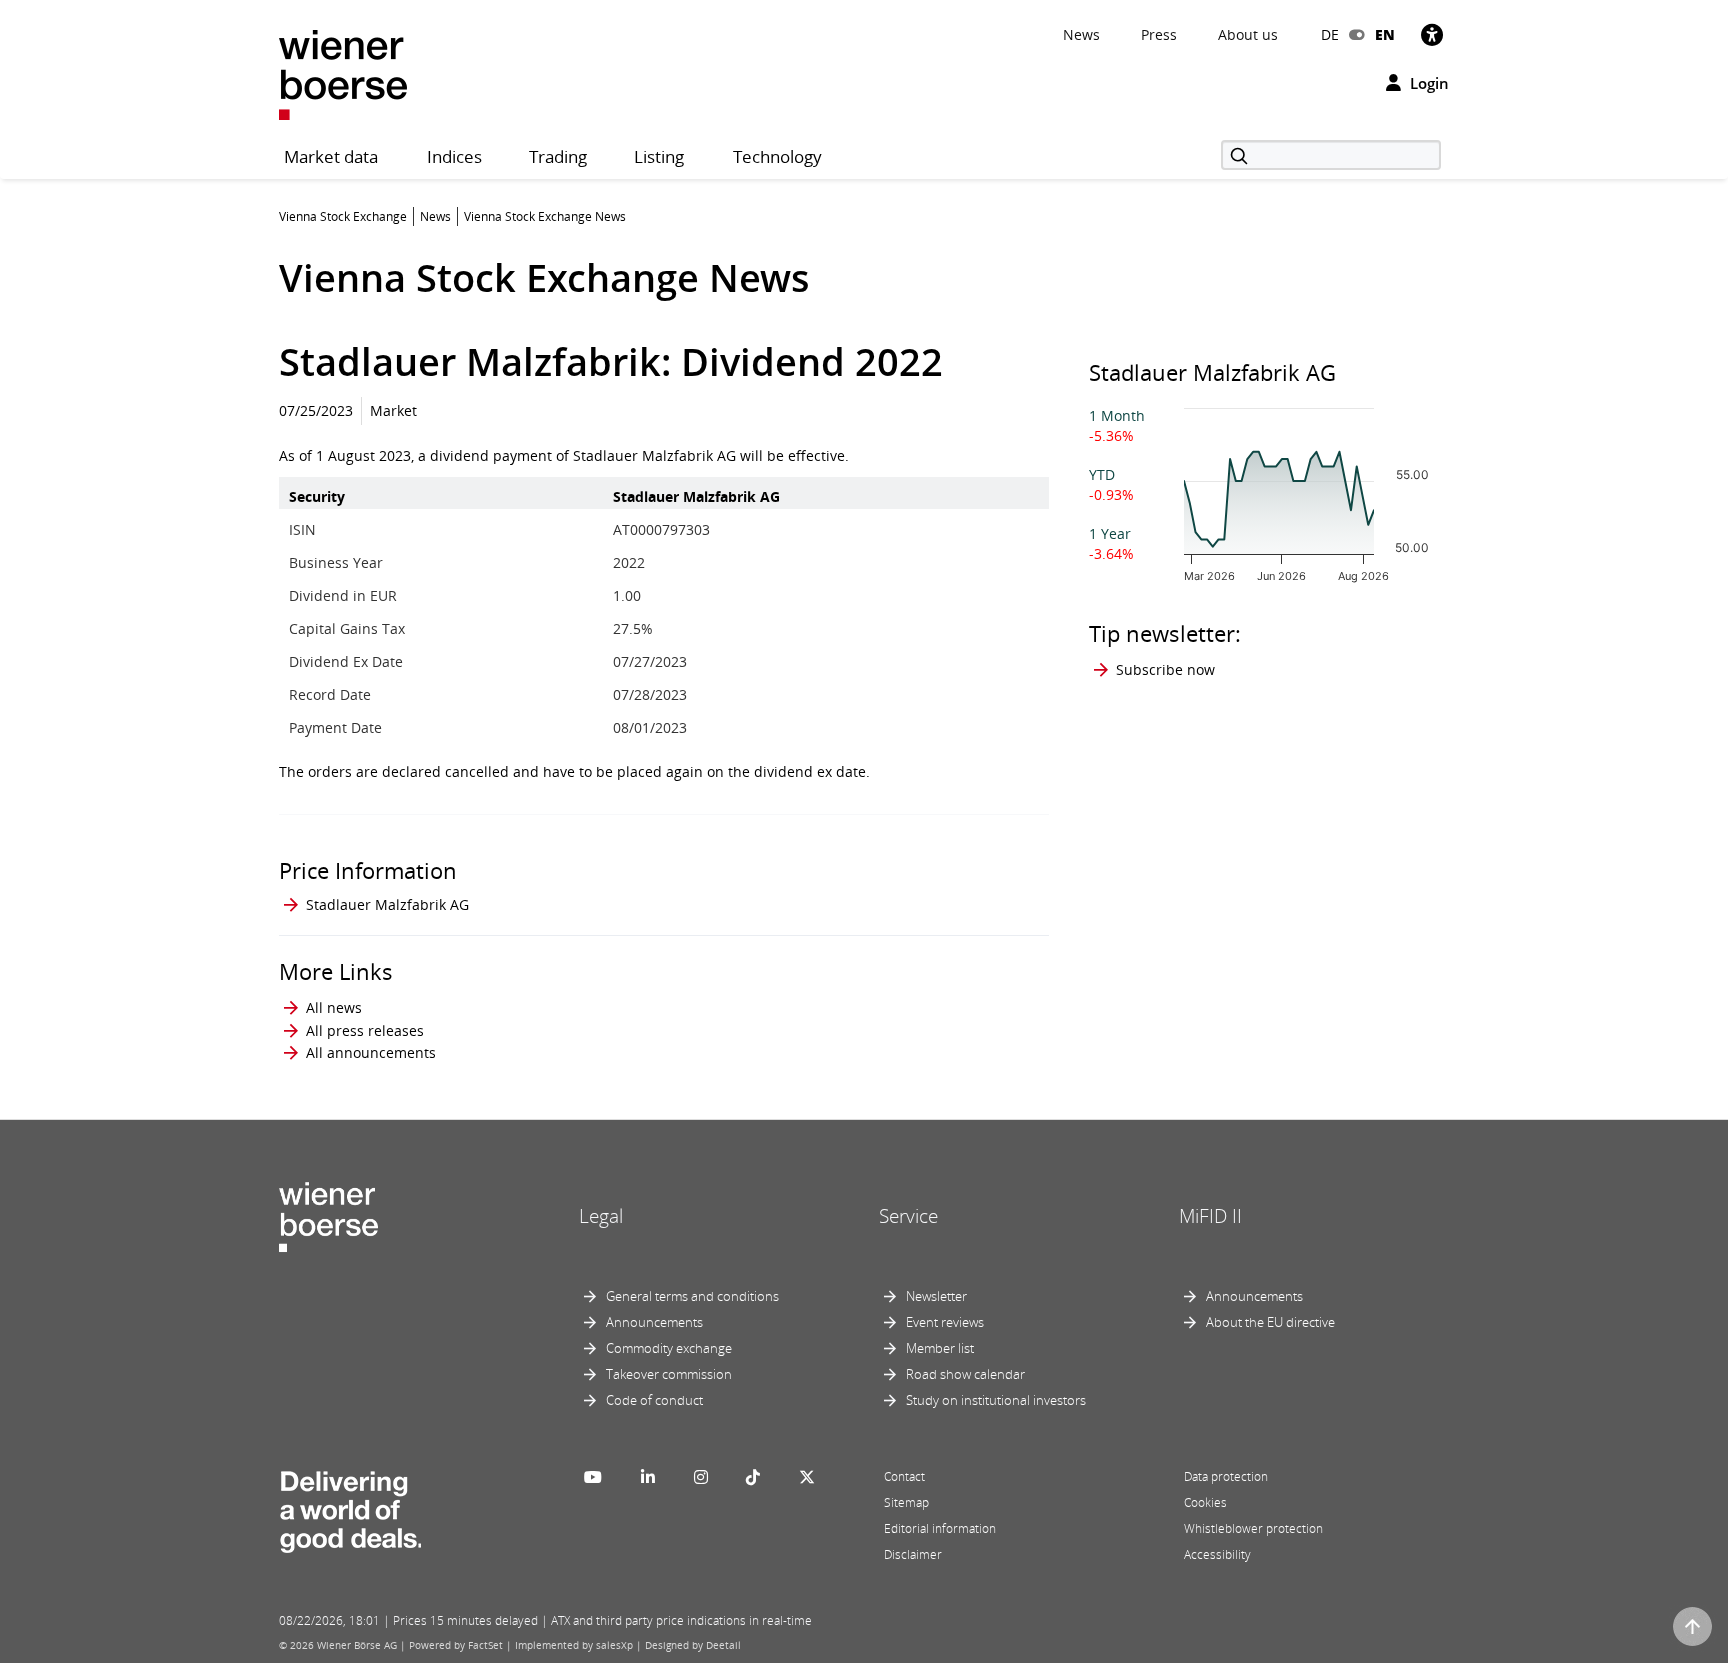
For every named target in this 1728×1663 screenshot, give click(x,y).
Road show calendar (965, 1374)
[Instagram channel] (701, 1477)
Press (1159, 34)
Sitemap (906, 1502)
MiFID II (1210, 1216)
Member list (940, 1348)
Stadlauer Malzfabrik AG (387, 904)
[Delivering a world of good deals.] (350, 1508)
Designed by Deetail (693, 1645)
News (1081, 34)
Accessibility (1217, 1554)
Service (908, 1216)
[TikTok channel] (753, 1477)
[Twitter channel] (807, 1477)
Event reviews (945, 1322)
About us (1248, 34)
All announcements (371, 1052)
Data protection (1226, 1476)
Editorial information (940, 1528)
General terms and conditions (692, 1296)
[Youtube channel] (593, 1477)
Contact (904, 1476)
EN (1385, 34)
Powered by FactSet (456, 1645)
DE (1330, 34)
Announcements (654, 1322)
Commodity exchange (669, 1348)
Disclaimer (913, 1554)
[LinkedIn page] (648, 1477)
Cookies (1205, 1502)
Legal (601, 1216)
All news (334, 1007)
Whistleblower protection (1253, 1528)
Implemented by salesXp (574, 1645)
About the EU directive (1270, 1322)
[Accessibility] (1432, 34)
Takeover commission (669, 1374)
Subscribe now (1165, 669)
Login (1427, 83)
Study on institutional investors (996, 1400)
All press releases (365, 1030)
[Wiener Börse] (343, 73)
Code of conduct (654, 1400)
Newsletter (936, 1296)
